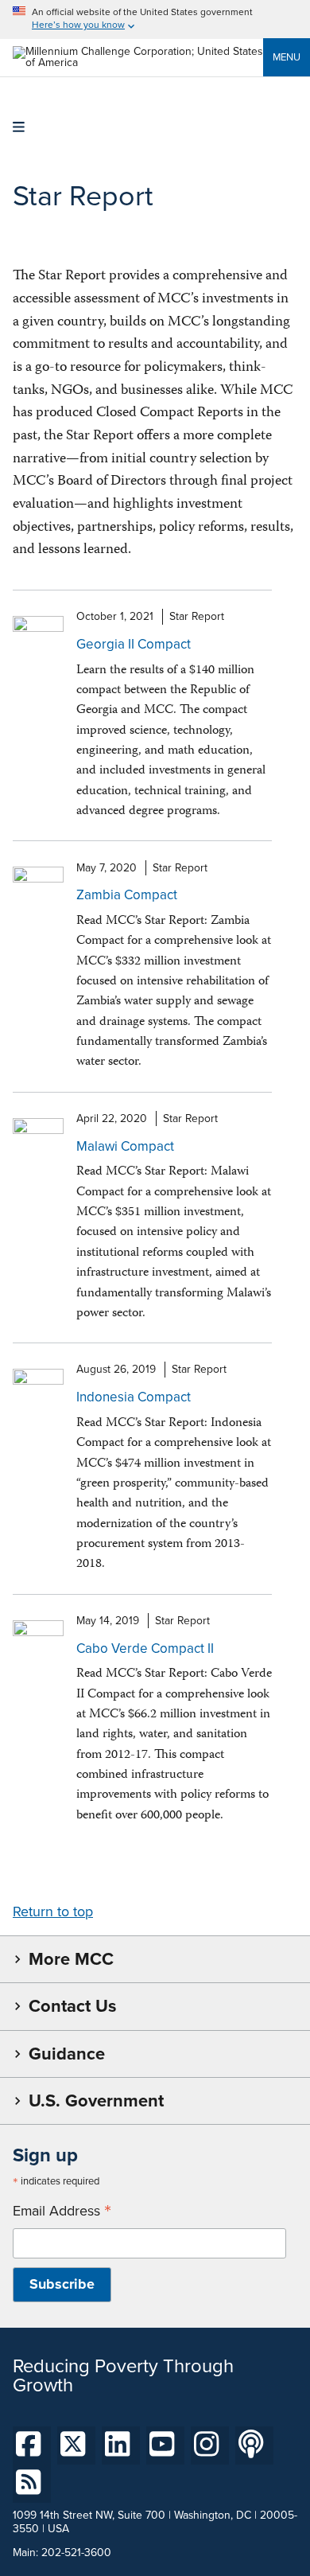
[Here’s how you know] (155, 19)
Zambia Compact (127, 895)
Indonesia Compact (134, 1397)
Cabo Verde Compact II (145, 1648)
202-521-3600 (76, 2553)
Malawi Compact (125, 1146)
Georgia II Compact (134, 644)
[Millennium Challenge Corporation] (138, 62)
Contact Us (72, 2006)
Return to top (53, 1912)
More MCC (71, 1959)
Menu (287, 57)
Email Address (62, 2211)
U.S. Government (96, 2101)
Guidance (67, 2054)
